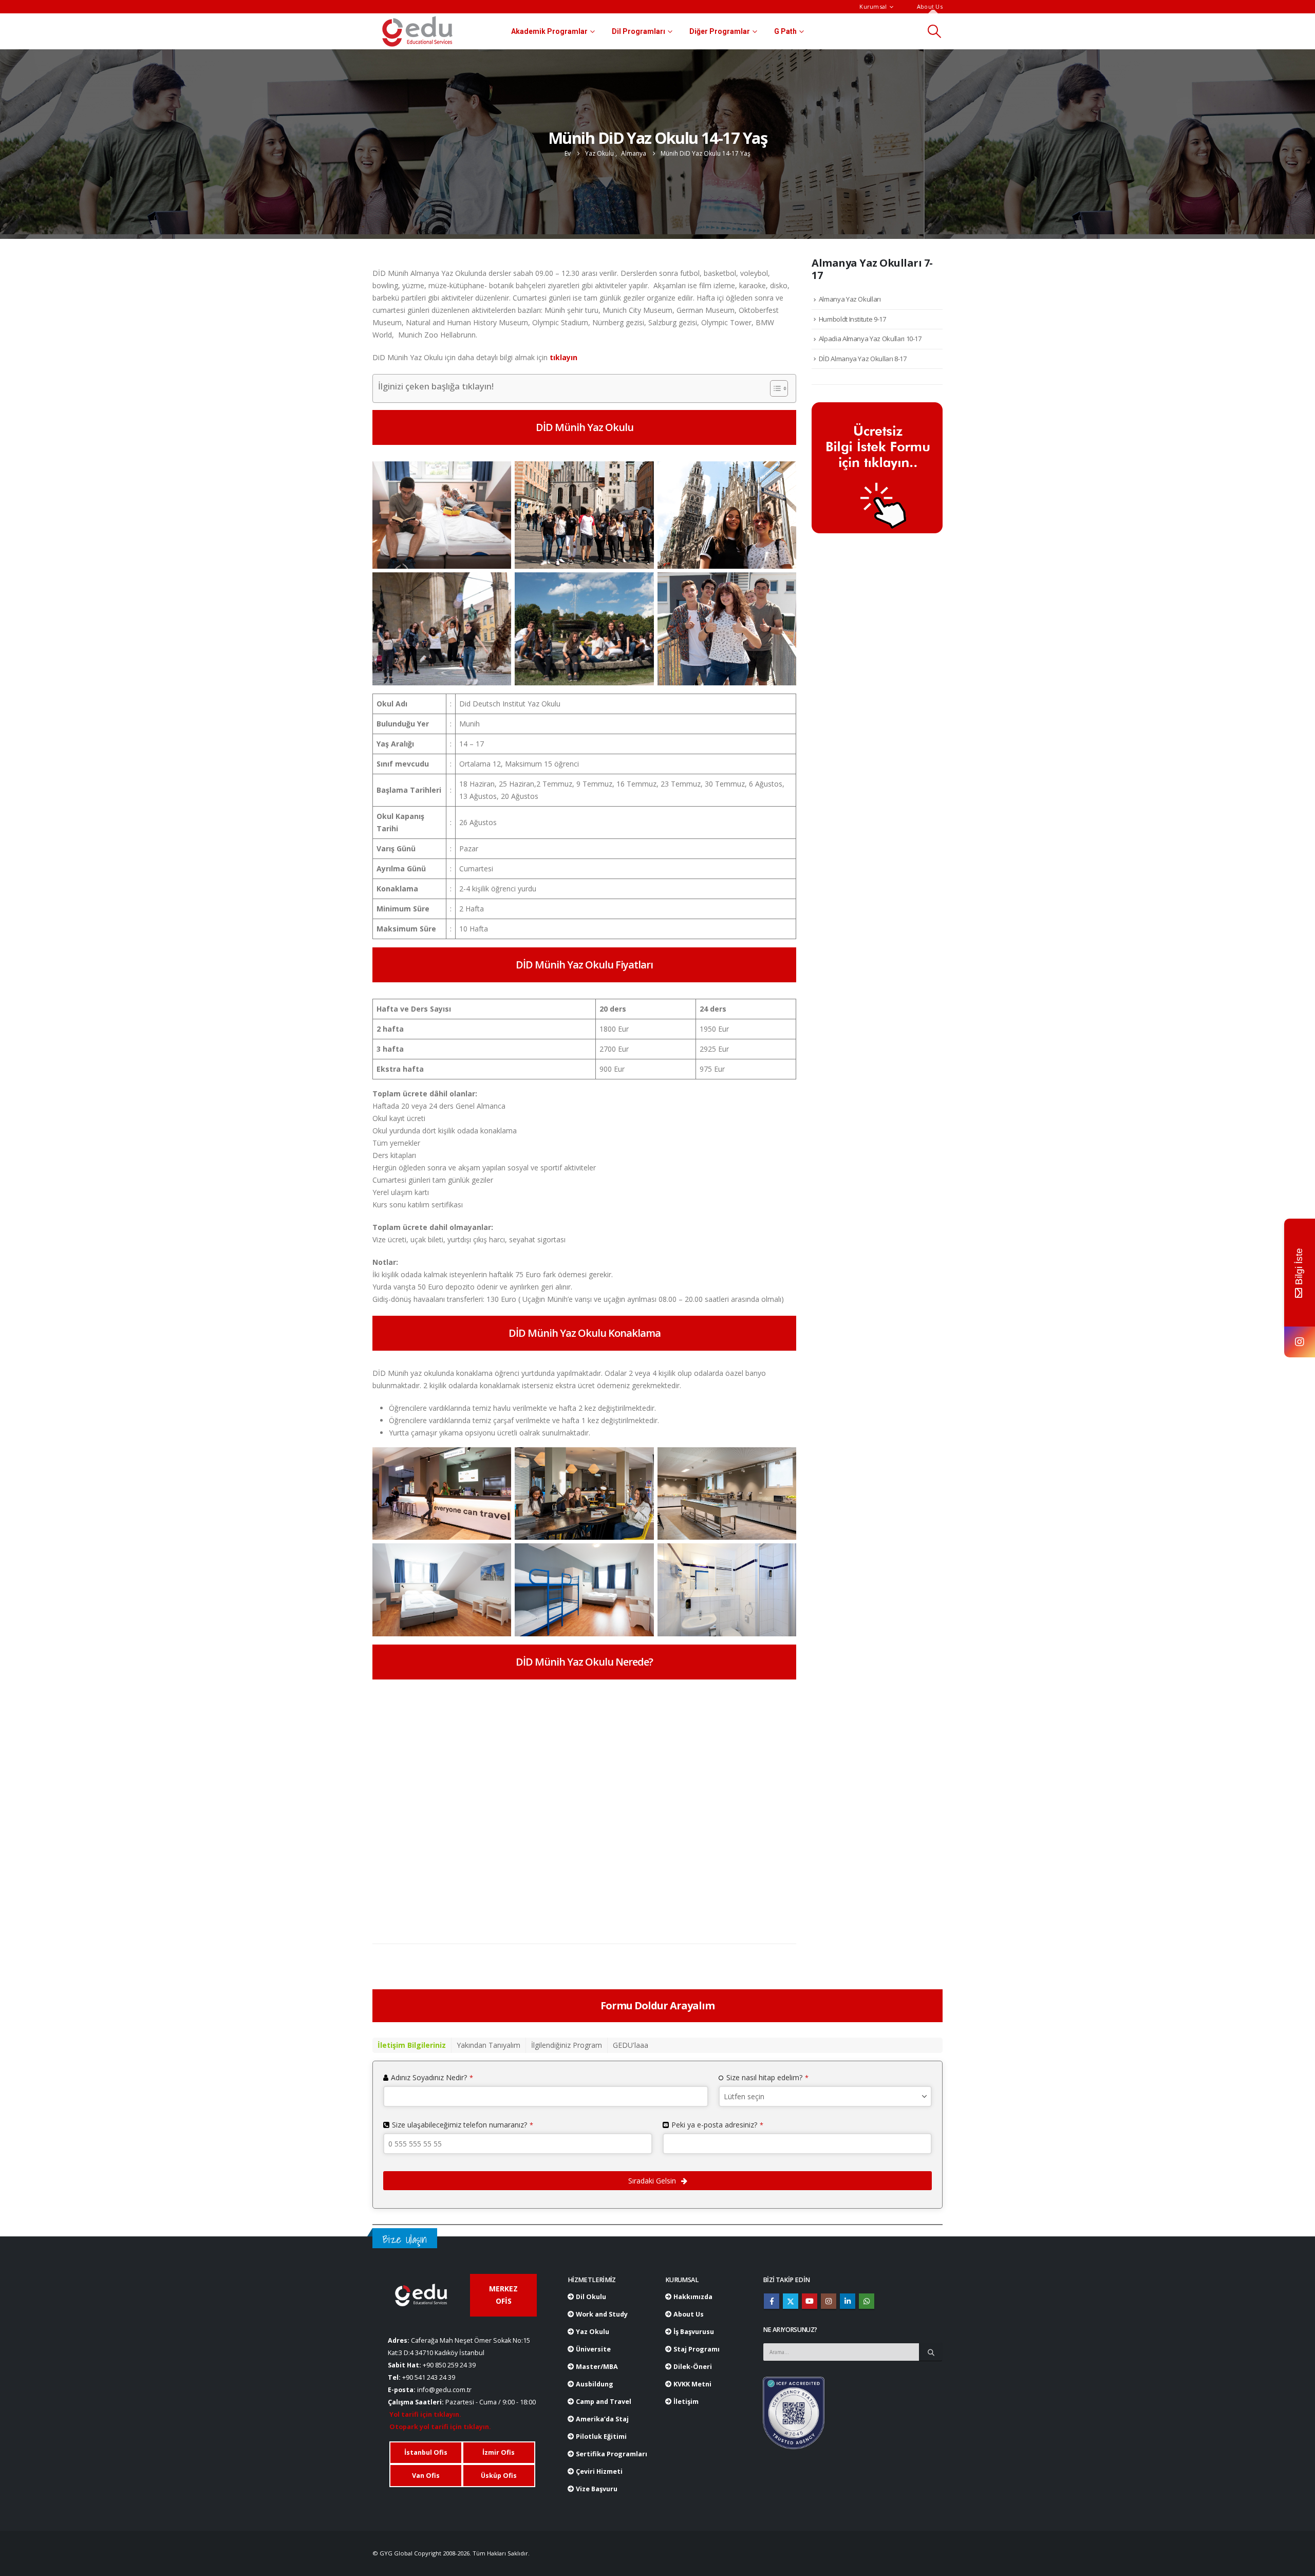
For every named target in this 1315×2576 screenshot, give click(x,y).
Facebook (772, 2301)
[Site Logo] (417, 31)
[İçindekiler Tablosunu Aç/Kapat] (774, 388)
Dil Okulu (590, 2297)
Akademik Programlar (549, 31)
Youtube (810, 2301)
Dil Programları (638, 31)
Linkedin (848, 2301)
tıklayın (563, 357)
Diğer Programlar (720, 31)
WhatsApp (867, 2301)
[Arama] (931, 2352)
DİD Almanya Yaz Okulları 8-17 (863, 359)
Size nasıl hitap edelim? (767, 2077)
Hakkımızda (692, 2297)
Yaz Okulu (592, 2332)
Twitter (791, 2301)
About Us (930, 6)
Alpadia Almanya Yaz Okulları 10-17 (870, 339)
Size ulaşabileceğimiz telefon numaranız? (463, 2125)
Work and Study (601, 2314)
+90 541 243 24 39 (429, 2377)
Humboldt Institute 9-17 (852, 319)
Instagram (829, 2301)
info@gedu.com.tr (444, 2390)
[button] (935, 31)
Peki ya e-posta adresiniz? (717, 2125)
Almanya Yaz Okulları (850, 299)
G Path (785, 31)
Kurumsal (873, 6)
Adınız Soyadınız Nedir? (432, 2077)
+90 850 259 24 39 (449, 2365)
